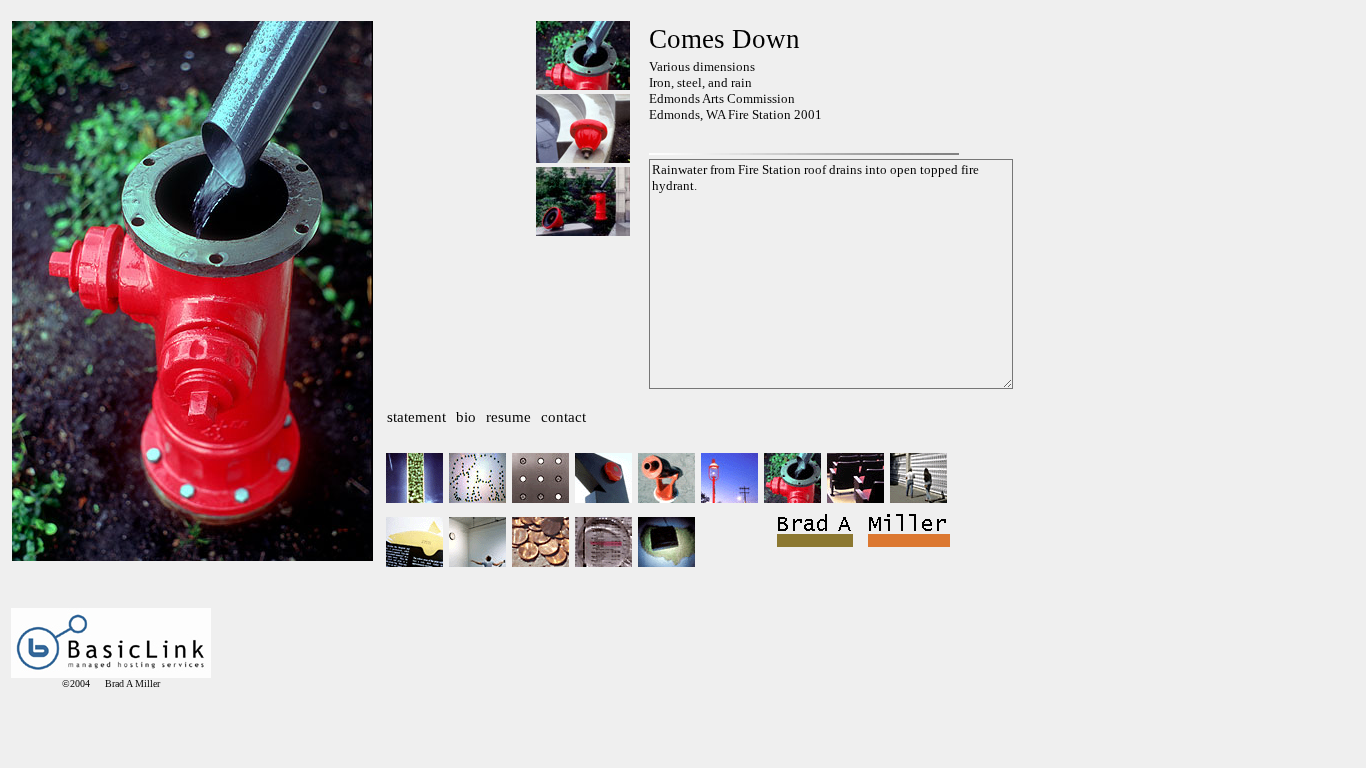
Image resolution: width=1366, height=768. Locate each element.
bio (466, 417)
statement (416, 417)
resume (508, 417)
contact (563, 417)
